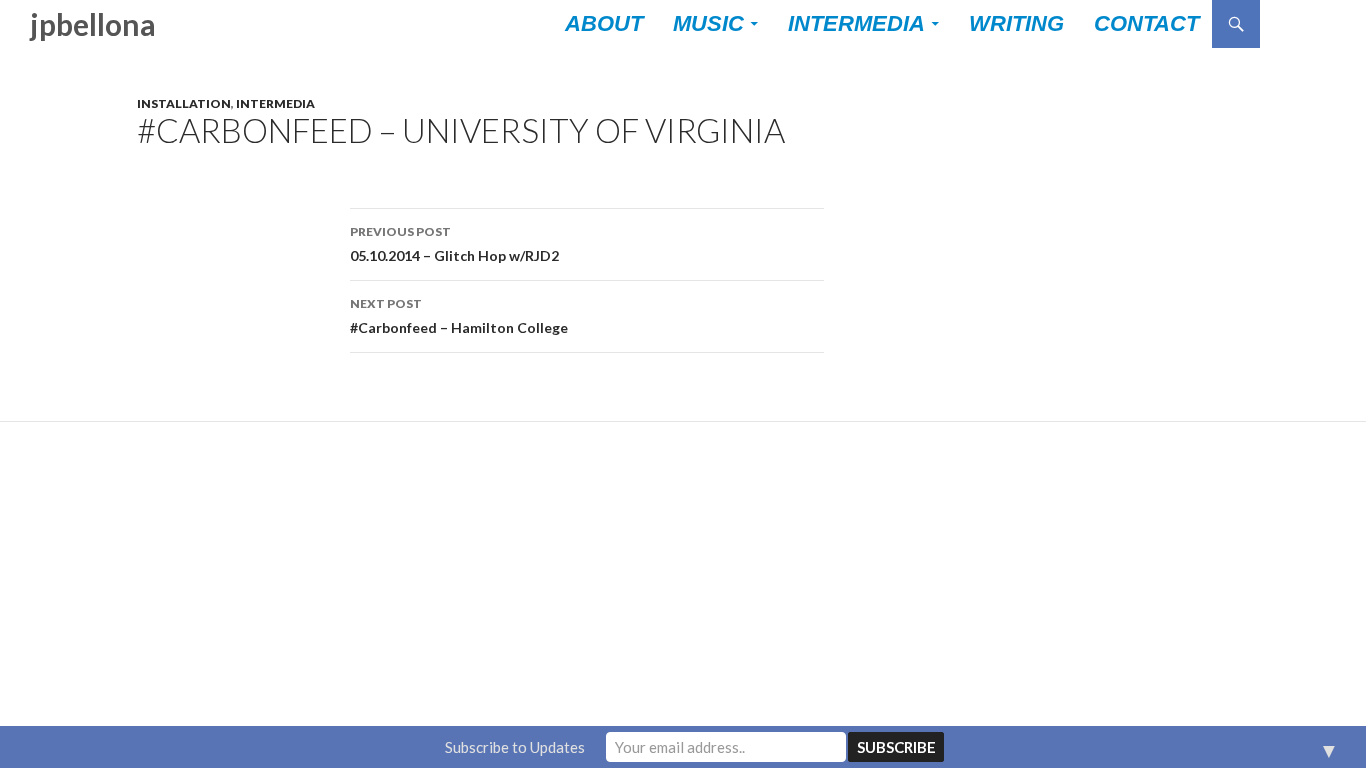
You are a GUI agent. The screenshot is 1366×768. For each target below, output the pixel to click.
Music (708, 23)
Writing (1016, 23)
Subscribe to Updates (515, 747)
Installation (184, 103)
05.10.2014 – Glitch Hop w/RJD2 (454, 244)
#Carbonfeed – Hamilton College (459, 316)
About (604, 23)
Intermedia (856, 23)
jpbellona (93, 24)
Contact (1146, 23)
